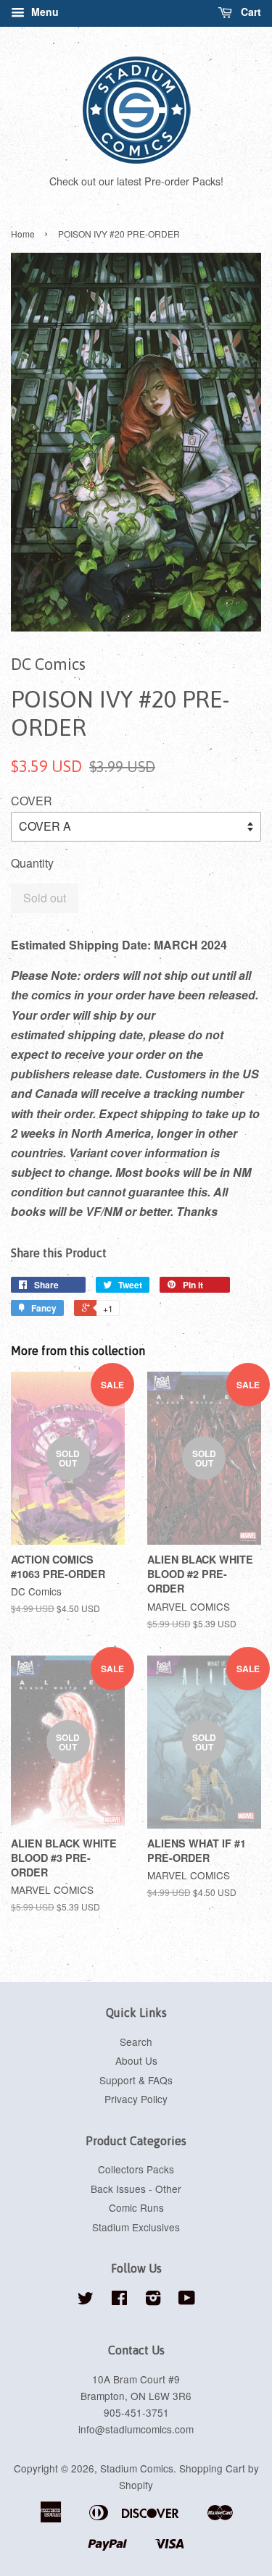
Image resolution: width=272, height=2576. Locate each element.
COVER (32, 801)
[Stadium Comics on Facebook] (119, 2300)
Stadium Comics (137, 2468)
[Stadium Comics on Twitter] (86, 2300)
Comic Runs (136, 2207)
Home (23, 234)
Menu (44, 12)
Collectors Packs (136, 2169)
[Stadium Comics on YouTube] (187, 2300)
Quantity (32, 863)
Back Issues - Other (136, 2189)
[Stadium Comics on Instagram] (153, 2300)
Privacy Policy (136, 2099)
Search (136, 2042)
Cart (250, 12)
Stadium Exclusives (136, 2227)
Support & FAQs (136, 2080)
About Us (136, 2060)
